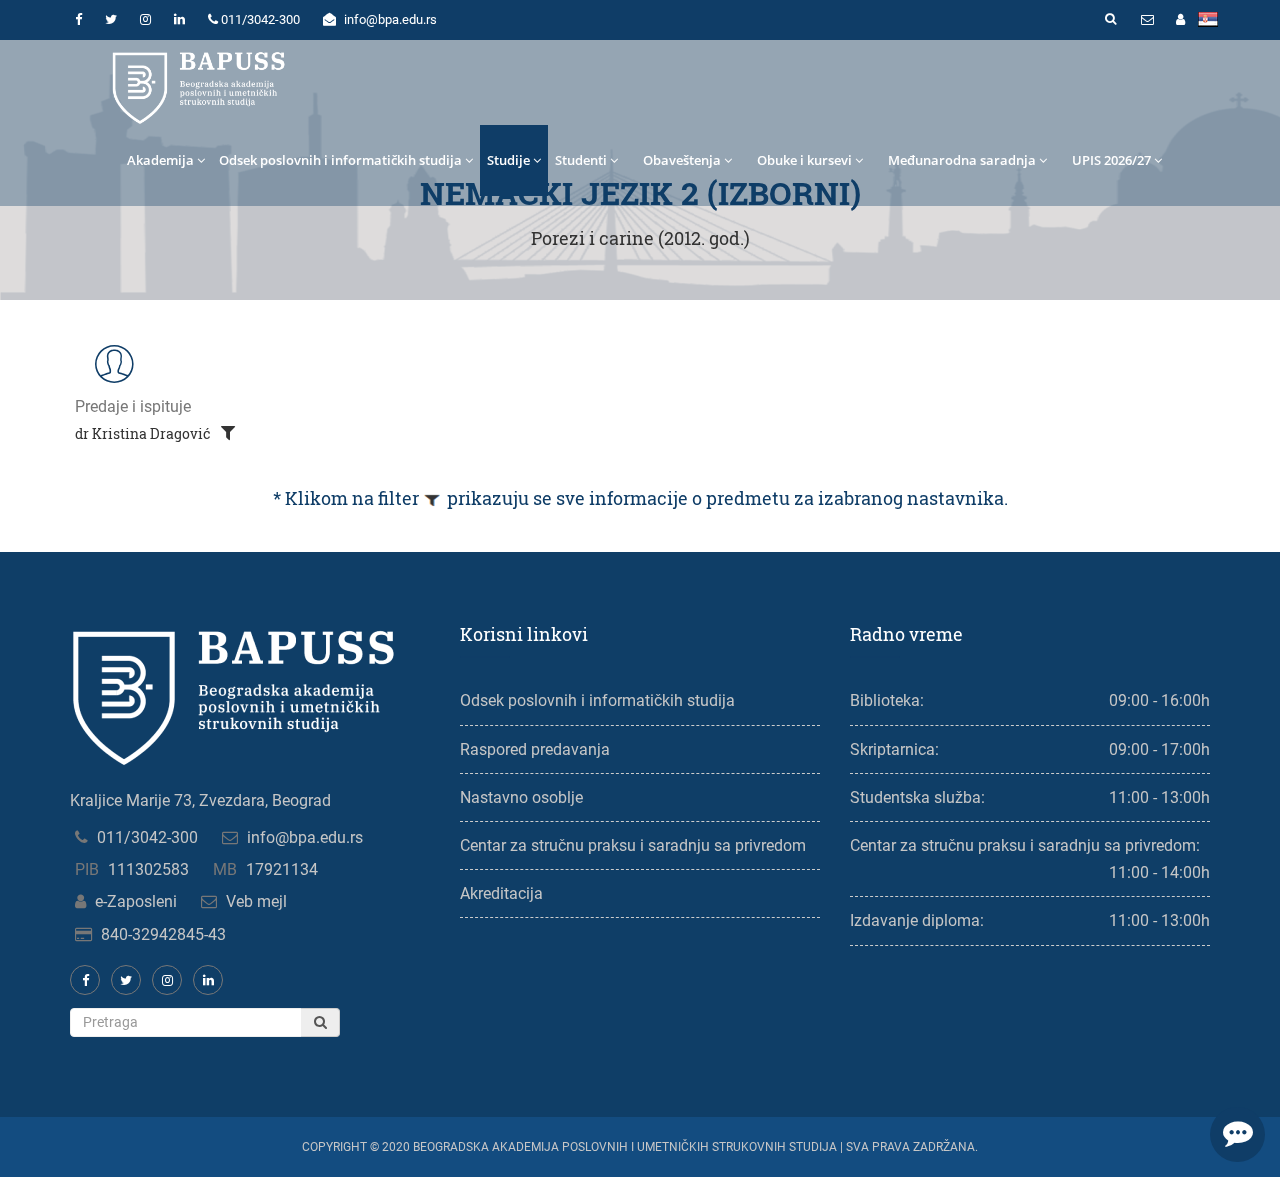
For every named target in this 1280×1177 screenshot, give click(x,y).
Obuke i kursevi (804, 160)
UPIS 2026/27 (1111, 160)
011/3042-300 (147, 837)
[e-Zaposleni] (1180, 20)
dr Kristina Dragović (144, 433)
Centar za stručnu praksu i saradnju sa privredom (633, 845)
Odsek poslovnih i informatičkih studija (340, 160)
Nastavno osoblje (521, 797)
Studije (508, 160)
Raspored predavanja (535, 749)
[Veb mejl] (1147, 20)
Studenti (581, 160)
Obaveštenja (682, 160)
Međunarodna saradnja (962, 160)
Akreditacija (501, 893)
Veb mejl (256, 901)
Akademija (160, 160)
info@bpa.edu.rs (305, 837)
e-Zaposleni (136, 901)
